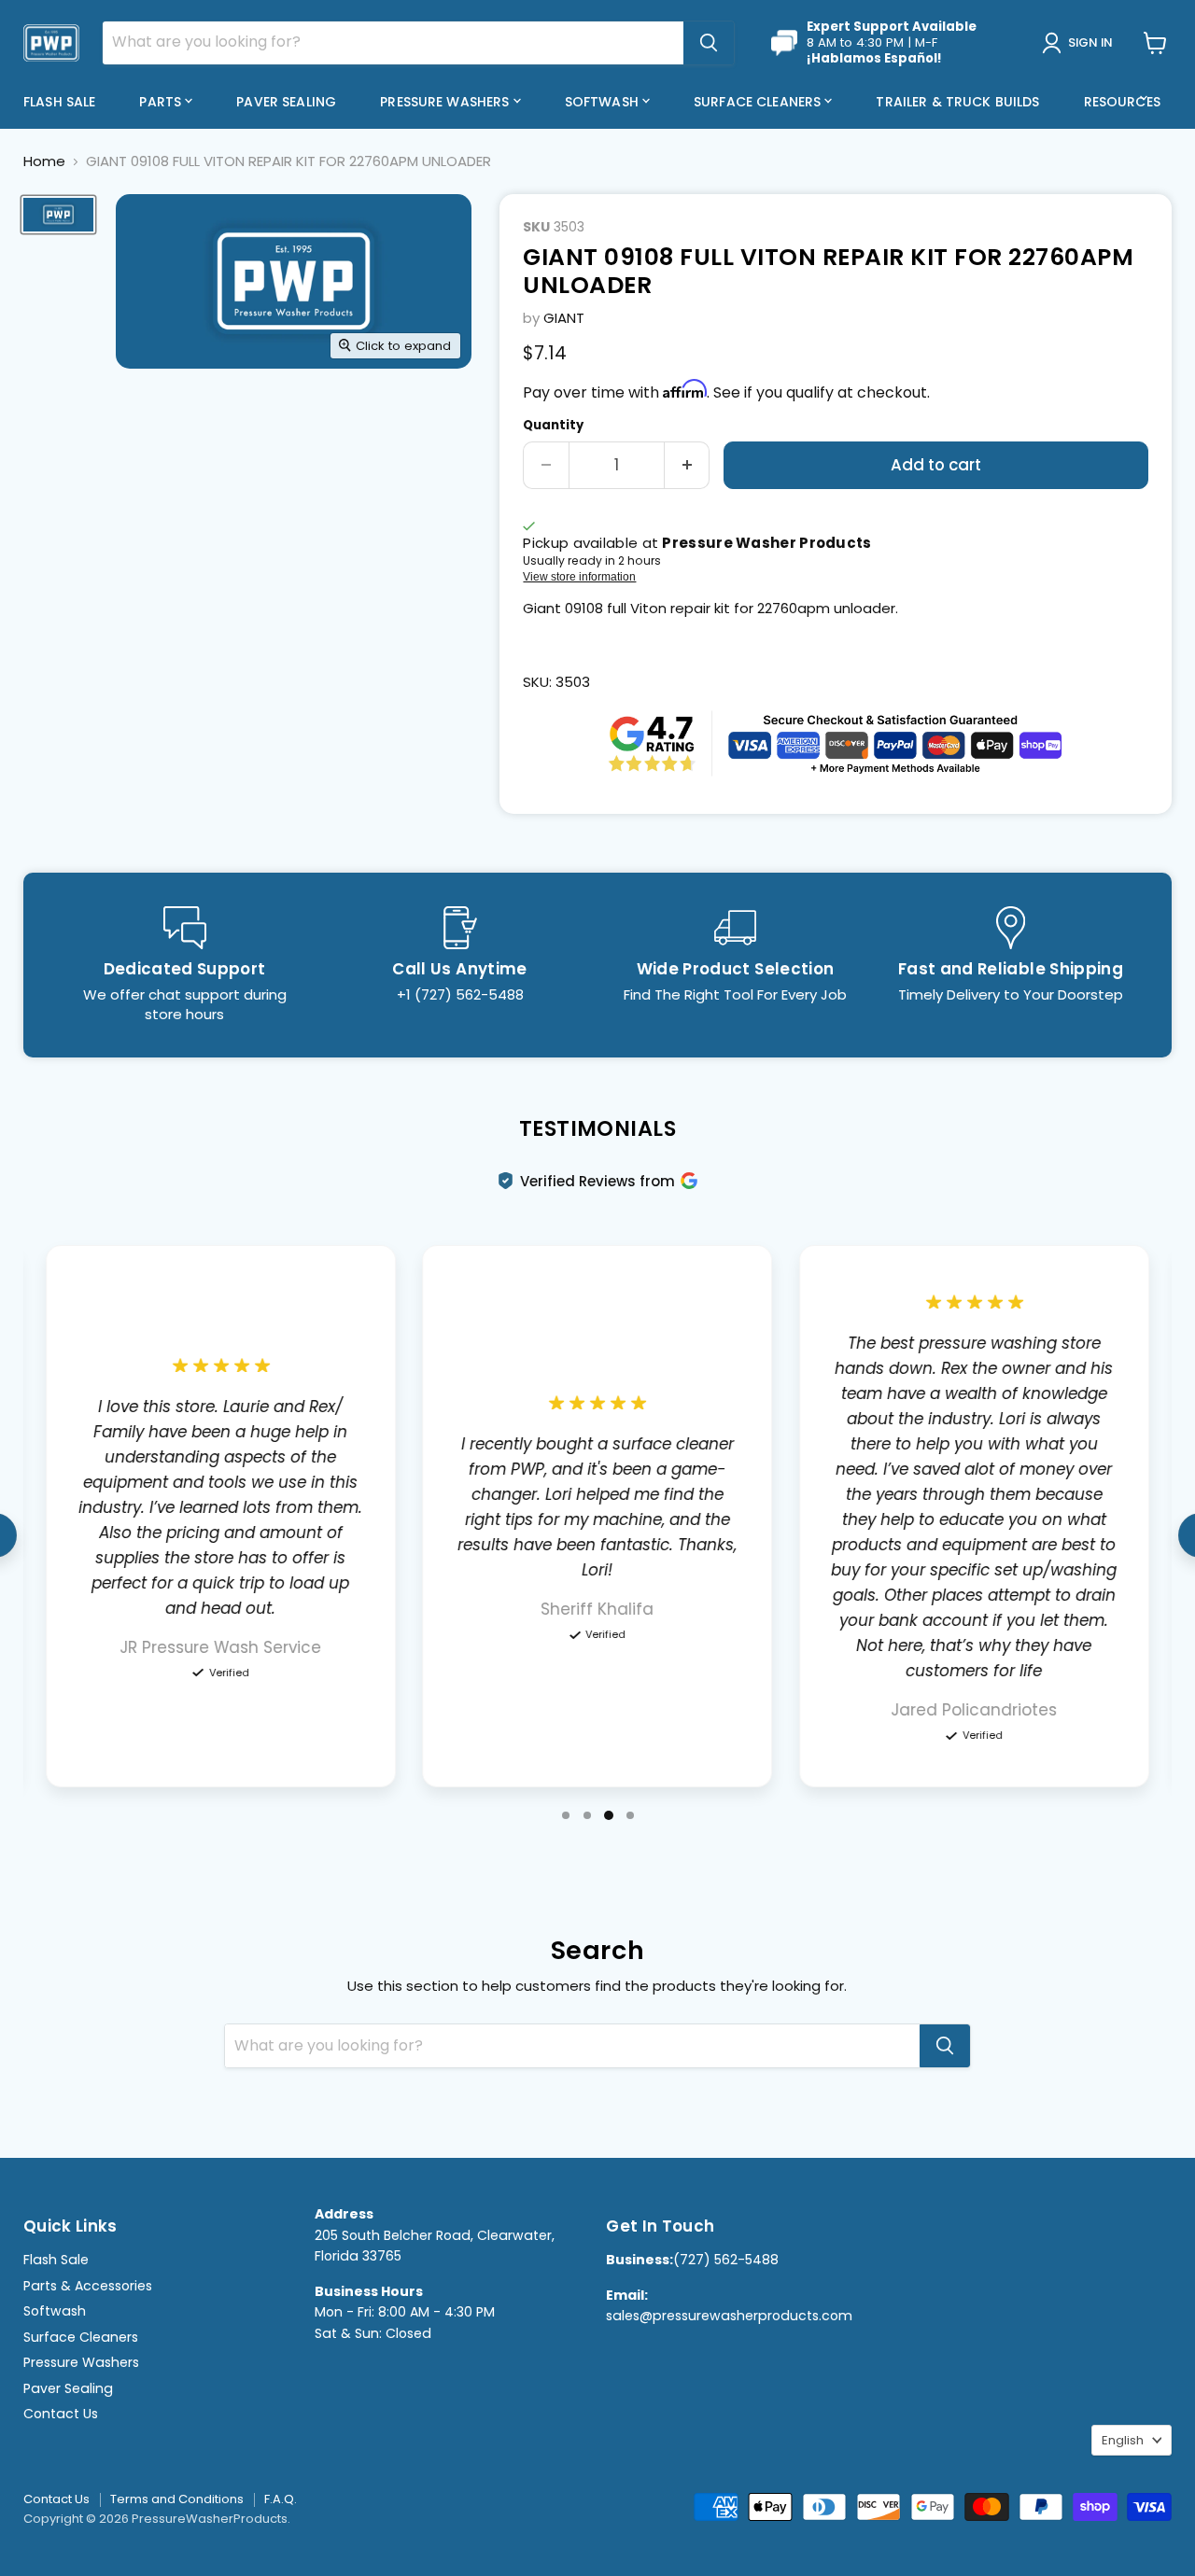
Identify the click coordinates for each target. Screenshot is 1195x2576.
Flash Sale (59, 102)
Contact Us (61, 2414)
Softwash (604, 102)
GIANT (564, 318)
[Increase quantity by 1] (688, 465)
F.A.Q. (281, 2499)
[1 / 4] (566, 1815)
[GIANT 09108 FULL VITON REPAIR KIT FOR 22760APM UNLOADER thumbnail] (58, 215)
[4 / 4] (630, 1815)
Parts (162, 102)
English (1123, 2440)
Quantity (553, 425)
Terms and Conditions (177, 2499)
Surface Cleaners (759, 102)
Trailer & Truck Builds (957, 102)
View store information (579, 577)
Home (44, 161)
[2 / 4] (587, 1815)
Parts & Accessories (88, 2286)
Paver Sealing (286, 102)
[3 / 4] (609, 1815)
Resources (1124, 102)
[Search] (709, 43)
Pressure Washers (446, 102)
